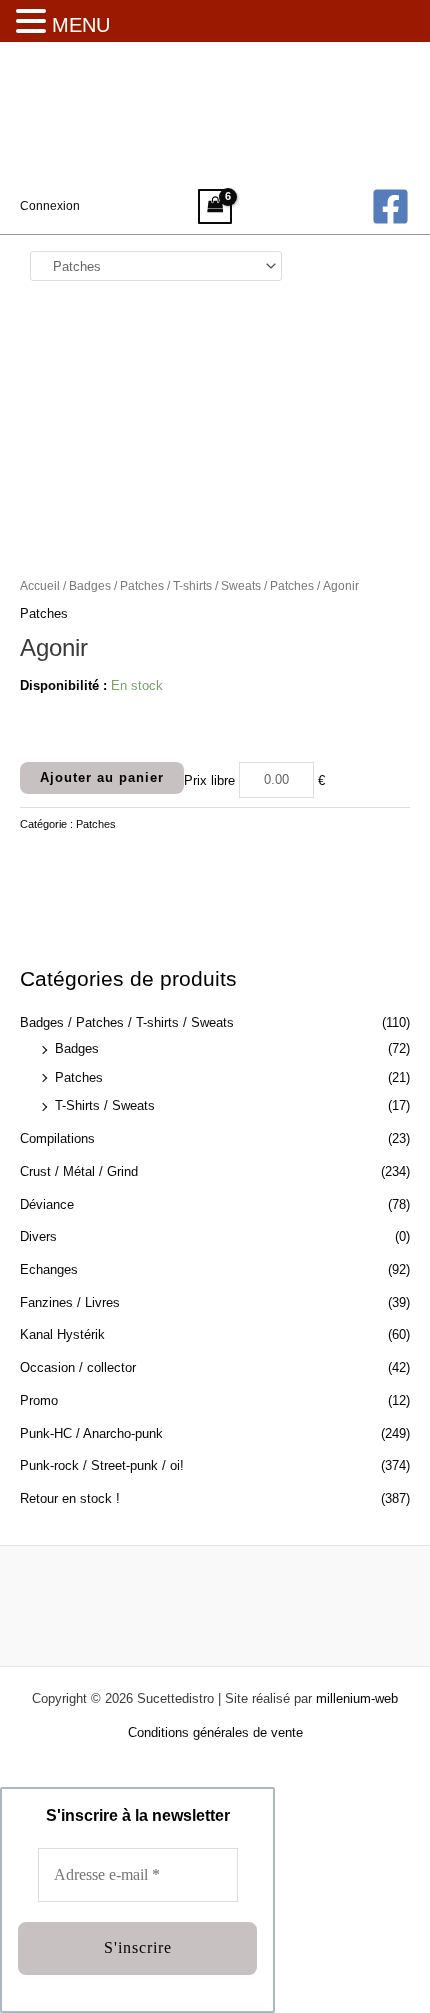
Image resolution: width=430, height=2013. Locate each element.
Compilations (57, 1138)
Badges (77, 1048)
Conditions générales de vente (215, 1732)
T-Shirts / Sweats (105, 1105)
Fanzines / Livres (70, 1302)
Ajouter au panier (102, 777)
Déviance (47, 1204)
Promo (39, 1400)
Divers (38, 1236)
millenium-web (357, 1698)
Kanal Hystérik (62, 1334)
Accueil (40, 585)
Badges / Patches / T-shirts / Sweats (127, 1022)
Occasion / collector (78, 1367)
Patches (79, 1077)
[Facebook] (390, 206)
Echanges (49, 1269)
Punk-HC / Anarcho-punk (91, 1433)
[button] (34, 23)
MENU (81, 25)
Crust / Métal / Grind (79, 1171)
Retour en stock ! (70, 1498)
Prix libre (209, 779)
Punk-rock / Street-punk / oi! (102, 1465)
